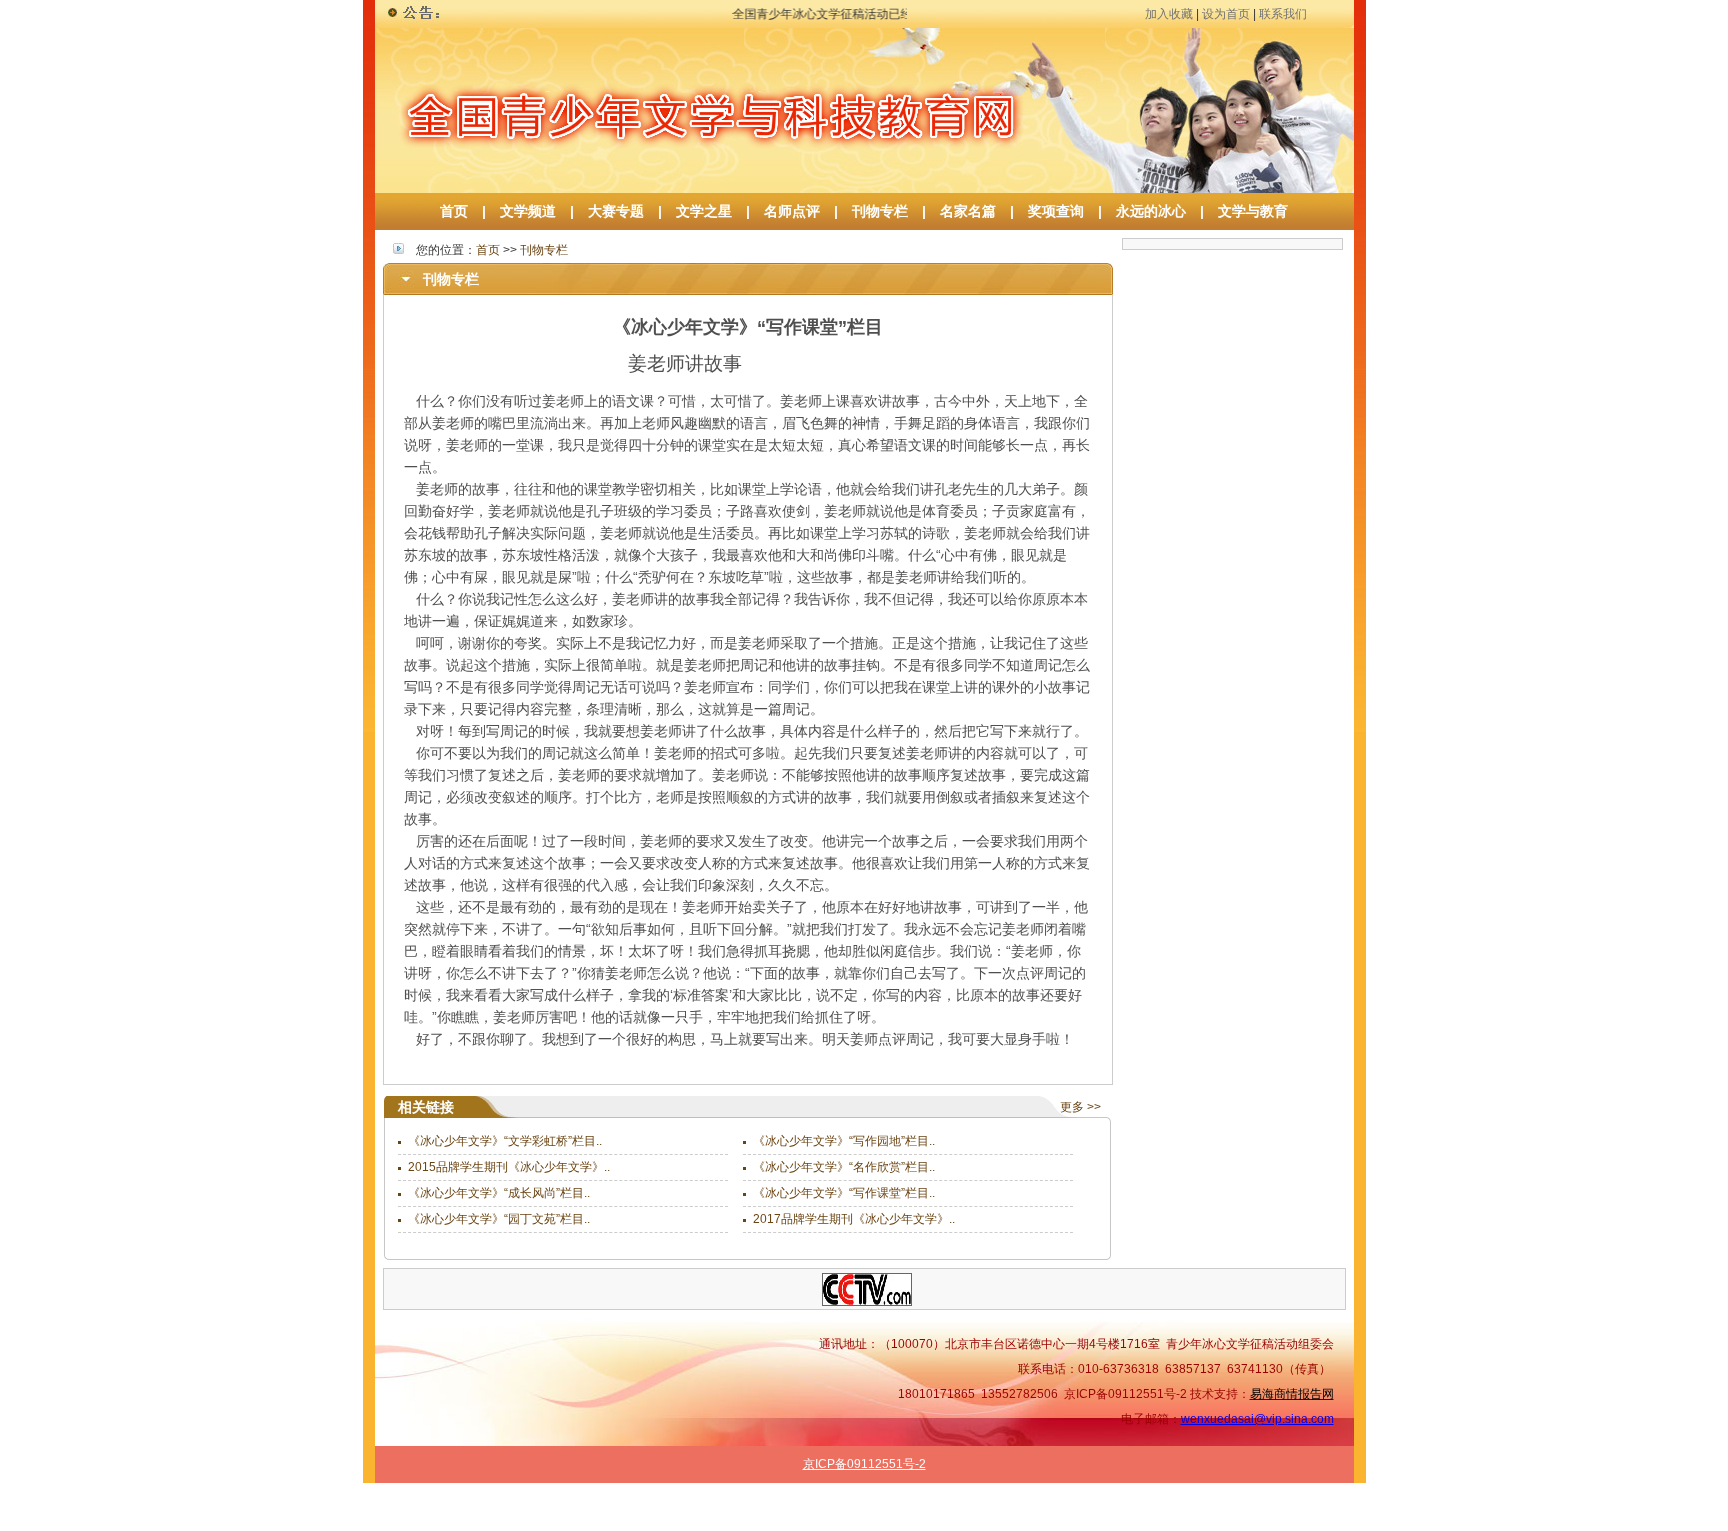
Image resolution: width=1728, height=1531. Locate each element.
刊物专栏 (880, 211)
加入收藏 (1169, 14)
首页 (454, 211)
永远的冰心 (1151, 211)
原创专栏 (1307, 1518)
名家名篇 (968, 211)
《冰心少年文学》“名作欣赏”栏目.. (844, 1167)
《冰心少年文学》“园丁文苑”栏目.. (499, 1219)
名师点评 (792, 211)
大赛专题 (616, 211)
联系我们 (1283, 14)
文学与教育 (1246, 211)
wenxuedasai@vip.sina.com (1257, 1419)
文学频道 (528, 211)
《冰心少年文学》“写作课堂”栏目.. (844, 1193)
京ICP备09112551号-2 (864, 1464)
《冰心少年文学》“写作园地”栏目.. (844, 1141)
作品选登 (1176, 1518)
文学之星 (704, 211)
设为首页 (1226, 14)
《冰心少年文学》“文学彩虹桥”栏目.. (505, 1141)
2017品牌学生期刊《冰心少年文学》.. (854, 1219)
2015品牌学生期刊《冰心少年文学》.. (509, 1167)
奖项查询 (1056, 211)
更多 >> (1080, 1107)
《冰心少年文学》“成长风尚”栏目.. (499, 1193)
